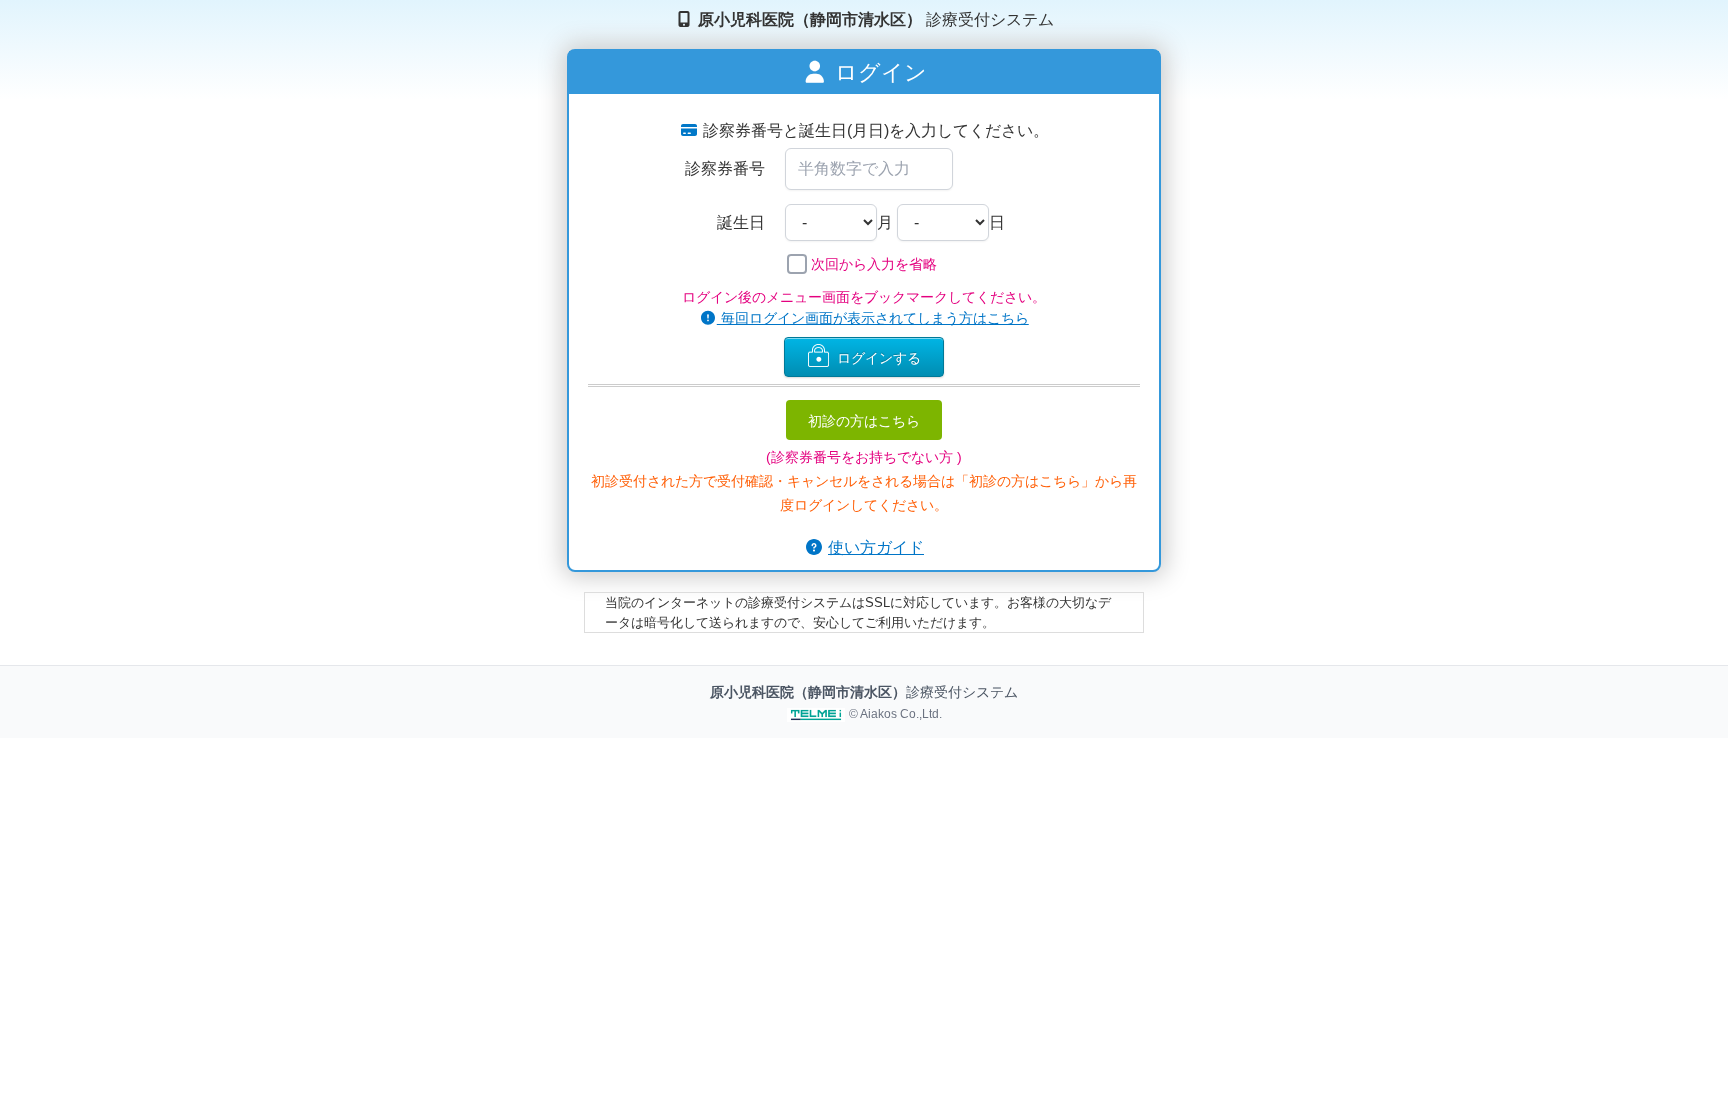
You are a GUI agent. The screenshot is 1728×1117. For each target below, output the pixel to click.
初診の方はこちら (864, 420)
